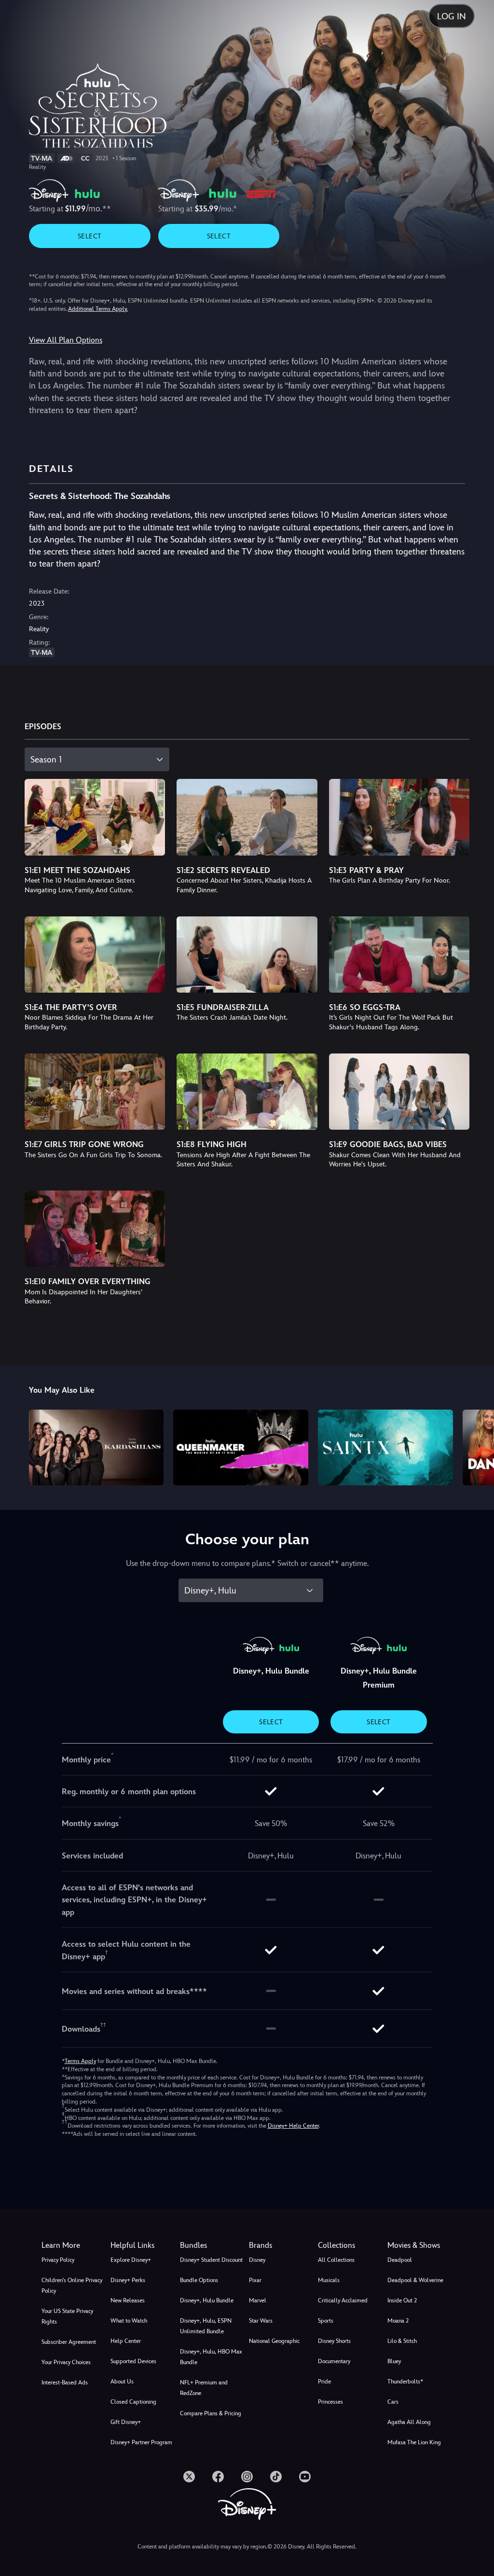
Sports (326, 2321)
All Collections (336, 2260)
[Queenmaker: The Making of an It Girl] (241, 1447)
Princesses (330, 2402)
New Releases (128, 2300)
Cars (393, 2402)
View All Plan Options (66, 340)
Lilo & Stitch (402, 2341)
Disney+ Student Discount (211, 2260)
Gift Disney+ (126, 2422)
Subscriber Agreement (69, 2342)
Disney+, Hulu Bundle (207, 2300)
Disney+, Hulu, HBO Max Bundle (211, 2357)
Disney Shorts (334, 2341)
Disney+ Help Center (293, 2126)
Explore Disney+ (131, 2260)
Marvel (258, 2300)
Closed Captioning (133, 2402)
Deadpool (400, 2260)
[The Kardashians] (96, 1447)
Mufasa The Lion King (414, 2442)
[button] (143, 2245)
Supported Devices (133, 2361)
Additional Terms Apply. (98, 309)
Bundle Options (199, 2280)
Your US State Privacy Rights (67, 2316)
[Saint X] (385, 1447)
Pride (324, 2382)
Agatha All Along (409, 2422)
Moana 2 (398, 2321)
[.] (189, 2477)
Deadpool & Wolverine (415, 2280)
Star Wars (261, 2321)
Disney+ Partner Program (141, 2442)
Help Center (126, 2341)
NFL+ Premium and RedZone (204, 2388)
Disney (257, 2260)
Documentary (334, 2361)
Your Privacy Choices (66, 2362)
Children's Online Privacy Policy (72, 2285)
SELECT (89, 236)
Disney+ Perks (128, 2280)
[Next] (477, 1446)
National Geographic (274, 2341)
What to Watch (129, 2321)
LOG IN (452, 16)
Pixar (255, 2280)
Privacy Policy (58, 2260)
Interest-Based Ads (65, 2382)
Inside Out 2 (402, 2300)
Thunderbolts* (405, 2382)
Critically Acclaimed (343, 2300)
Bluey (394, 2361)
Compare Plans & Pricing (211, 2413)
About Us (122, 2382)
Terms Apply (80, 2061)
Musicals (329, 2280)
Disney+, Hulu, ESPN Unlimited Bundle (206, 2326)
